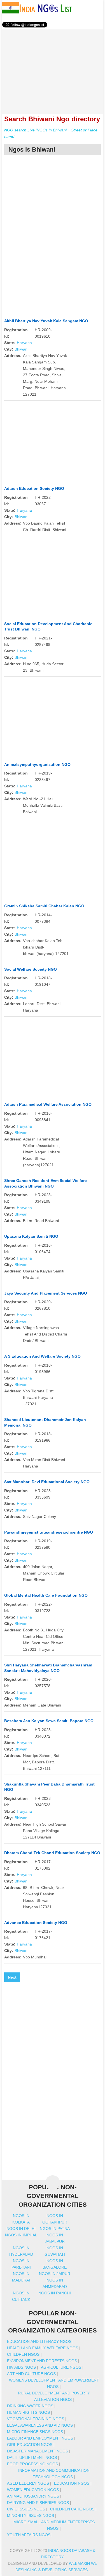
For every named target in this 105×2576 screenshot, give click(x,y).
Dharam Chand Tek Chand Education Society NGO (52, 1853)
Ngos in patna (55, 2229)
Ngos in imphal (21, 2235)
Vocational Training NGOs (36, 2419)
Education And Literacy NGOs (39, 2341)
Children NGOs (23, 2354)
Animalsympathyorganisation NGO (37, 764)
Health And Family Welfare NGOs (43, 2348)
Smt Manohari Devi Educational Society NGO (47, 1482)
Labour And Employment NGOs (40, 2438)
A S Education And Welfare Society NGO (42, 1356)
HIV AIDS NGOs (21, 2367)
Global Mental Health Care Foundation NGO (46, 1595)
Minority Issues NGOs (31, 2515)
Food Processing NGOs (32, 2464)
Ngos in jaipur (55, 2274)
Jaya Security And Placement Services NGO (46, 1293)
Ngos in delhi (21, 2229)
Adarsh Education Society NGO (34, 488)
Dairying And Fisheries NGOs (38, 2503)
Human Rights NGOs (28, 2412)
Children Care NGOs (72, 2509)
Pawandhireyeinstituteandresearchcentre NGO (49, 1532)
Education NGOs (72, 2483)
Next (12, 1977)
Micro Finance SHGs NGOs (35, 2432)
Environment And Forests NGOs (42, 2361)
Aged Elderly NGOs (28, 2483)
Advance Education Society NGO (36, 1923)
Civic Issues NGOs (26, 2509)
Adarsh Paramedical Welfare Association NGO (48, 1104)
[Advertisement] (53, 69)
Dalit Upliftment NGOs (32, 2457)
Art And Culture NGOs (31, 2374)
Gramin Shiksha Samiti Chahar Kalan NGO (44, 906)
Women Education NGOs (33, 2490)
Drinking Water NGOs (30, 2406)
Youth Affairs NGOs (29, 2535)
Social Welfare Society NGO (31, 969)
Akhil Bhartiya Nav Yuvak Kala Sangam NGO (46, 321)
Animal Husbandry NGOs (33, 2496)
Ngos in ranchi (55, 2293)
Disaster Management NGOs (38, 2451)
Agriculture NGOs (61, 2367)
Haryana (24, 343)
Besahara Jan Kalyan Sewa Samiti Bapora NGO (49, 1721)
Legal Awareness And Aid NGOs (40, 2425)
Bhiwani (21, 349)
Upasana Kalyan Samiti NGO (31, 1236)
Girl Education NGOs (30, 2445)
